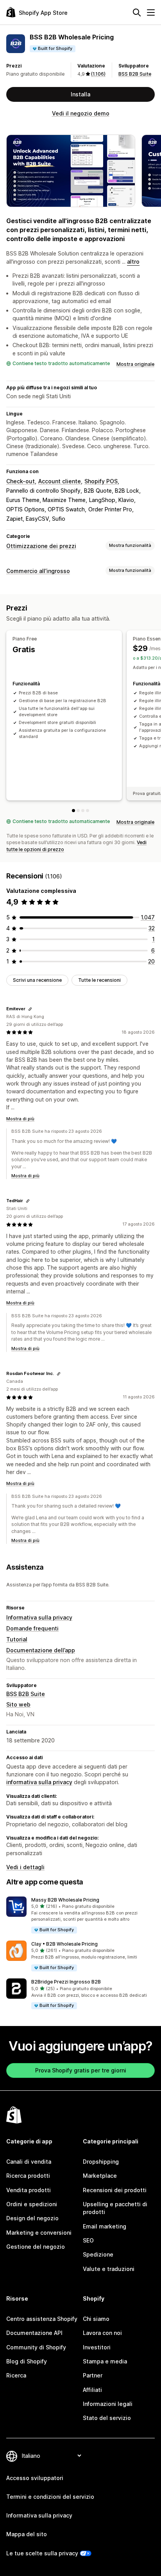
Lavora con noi (102, 2333)
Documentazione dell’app (41, 1650)
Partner (93, 2375)
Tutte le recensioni (99, 980)
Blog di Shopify (27, 2361)
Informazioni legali (108, 2404)
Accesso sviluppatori (35, 2478)
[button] (80, 1915)
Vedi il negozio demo (81, 113)
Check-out (21, 481)
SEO (88, 2240)
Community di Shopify (36, 2347)
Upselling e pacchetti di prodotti (115, 2208)
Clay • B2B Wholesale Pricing (64, 1944)
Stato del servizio (107, 2418)
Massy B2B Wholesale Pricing (65, 1900)
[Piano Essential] (78, 811)
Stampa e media (105, 2361)
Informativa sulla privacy (39, 1617)
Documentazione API (34, 2333)
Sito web (18, 1704)
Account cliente (60, 481)
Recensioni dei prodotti (115, 2190)
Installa (80, 94)
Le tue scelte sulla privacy (42, 2553)
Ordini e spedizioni (32, 2204)
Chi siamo (96, 2319)
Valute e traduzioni (109, 2269)
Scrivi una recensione (37, 980)
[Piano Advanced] (83, 811)
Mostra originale (135, 364)
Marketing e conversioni (39, 2233)
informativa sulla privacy (39, 1782)
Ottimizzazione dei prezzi (41, 546)
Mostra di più (20, 1119)
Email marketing (105, 2226)
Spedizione (98, 2254)
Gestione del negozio (36, 2247)
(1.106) (98, 74)
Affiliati (92, 2390)
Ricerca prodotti (28, 2176)
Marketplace (100, 2176)
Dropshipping (101, 2162)
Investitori (97, 2347)
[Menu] (151, 12)
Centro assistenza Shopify (42, 2319)
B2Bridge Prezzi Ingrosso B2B (66, 1982)
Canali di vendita (29, 2162)
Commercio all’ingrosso (38, 571)
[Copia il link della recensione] (30, 1009)
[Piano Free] (73, 811)
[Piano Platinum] (88, 811)
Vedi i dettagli (25, 1867)
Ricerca (16, 2375)
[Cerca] (137, 12)
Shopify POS (101, 481)
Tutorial (17, 1639)
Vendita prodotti (29, 2190)
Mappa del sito (27, 2534)
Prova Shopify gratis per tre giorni (81, 2070)
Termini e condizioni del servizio (50, 2497)
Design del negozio (32, 2218)
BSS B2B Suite (135, 74)
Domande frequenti (32, 1628)
